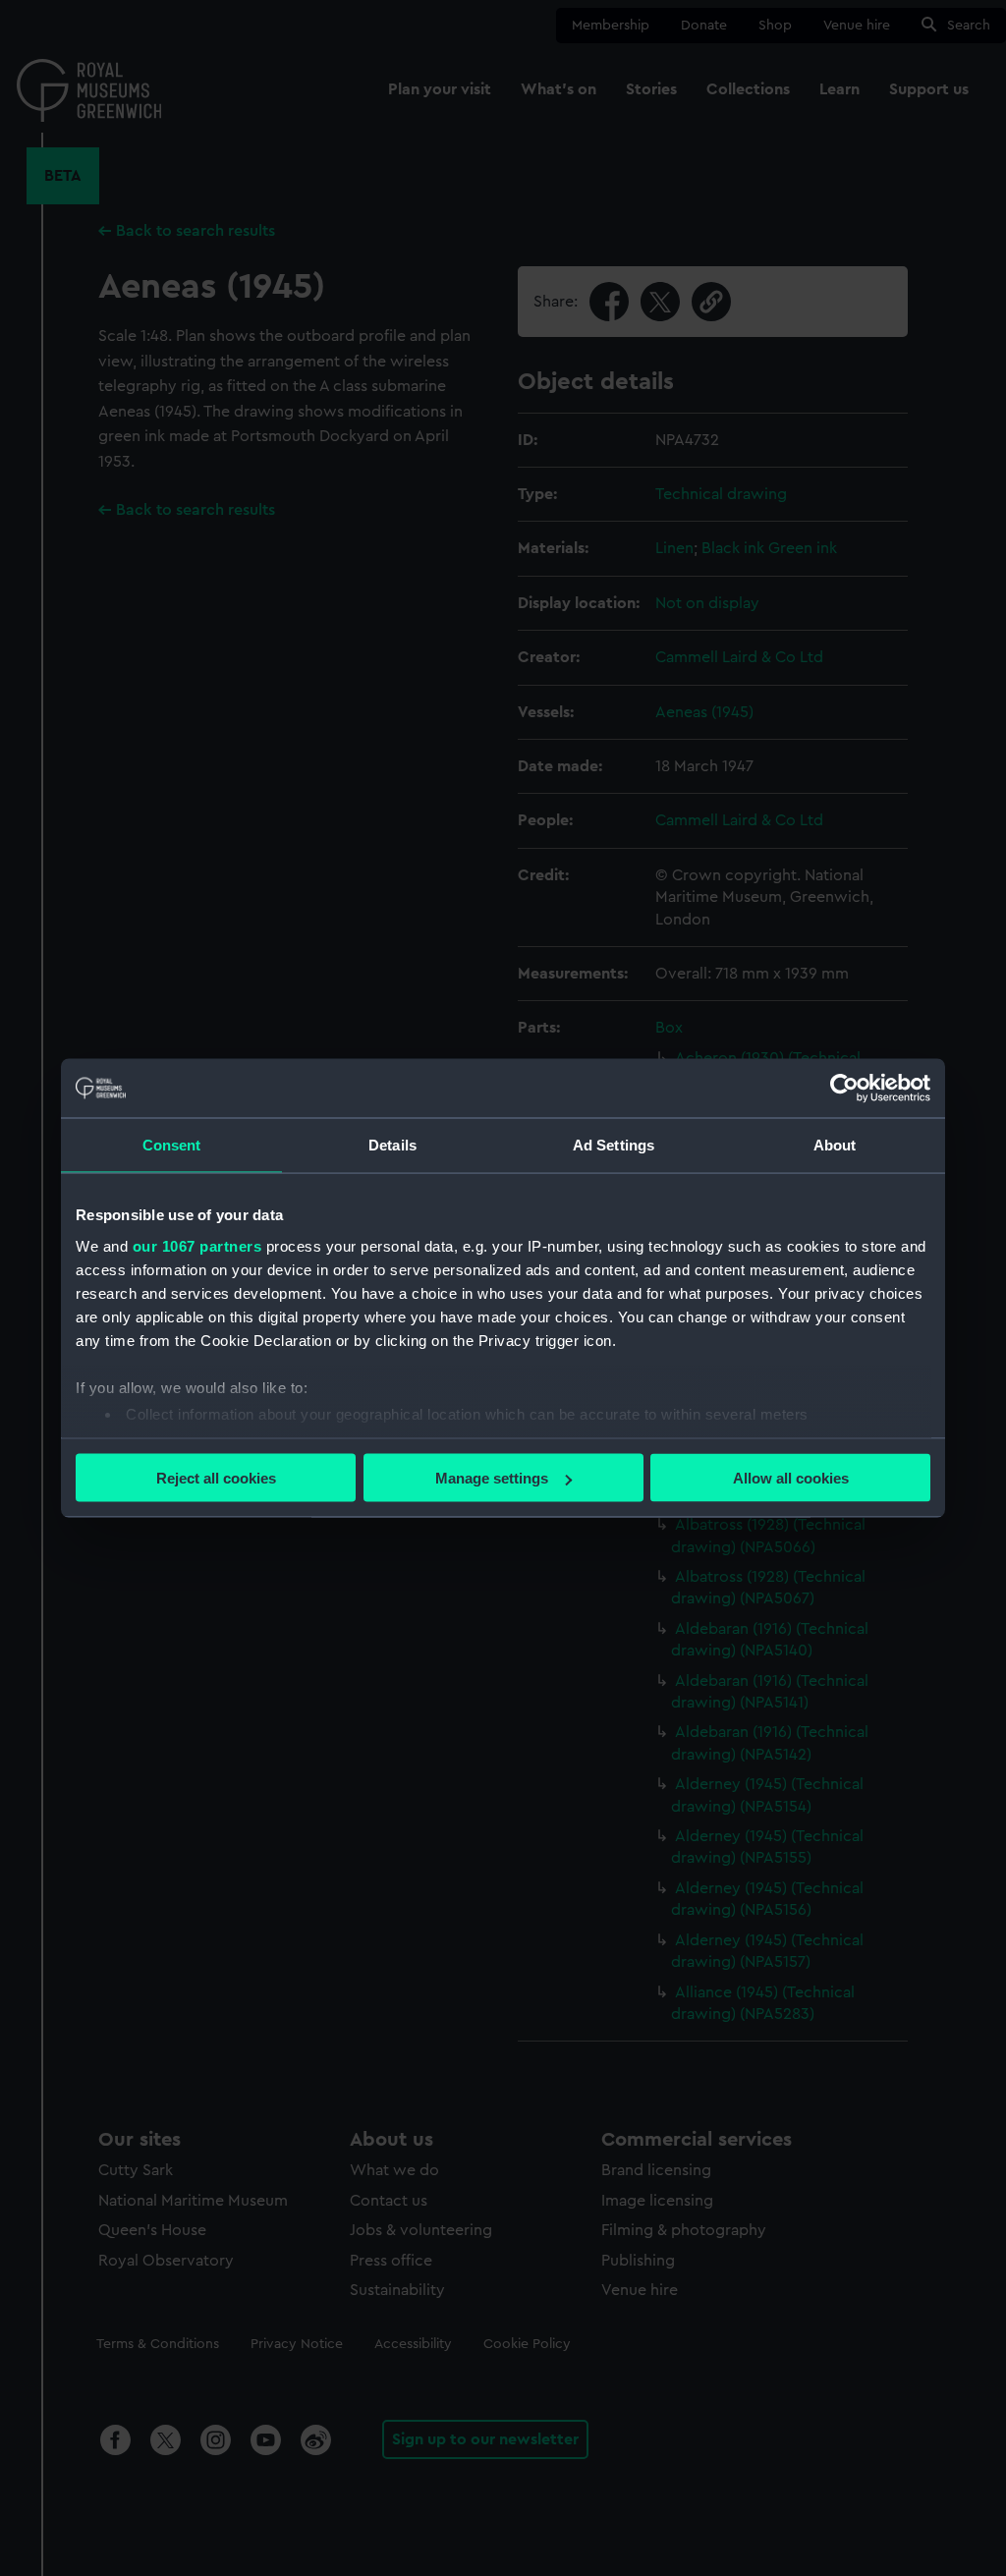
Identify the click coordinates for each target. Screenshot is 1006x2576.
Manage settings (492, 1478)
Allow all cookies (791, 1478)
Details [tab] (392, 1145)
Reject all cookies (216, 1478)
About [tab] (835, 1145)
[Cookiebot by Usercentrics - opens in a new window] (844, 1089)
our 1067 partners (197, 1245)
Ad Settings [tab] (614, 1145)
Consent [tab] (172, 1145)
